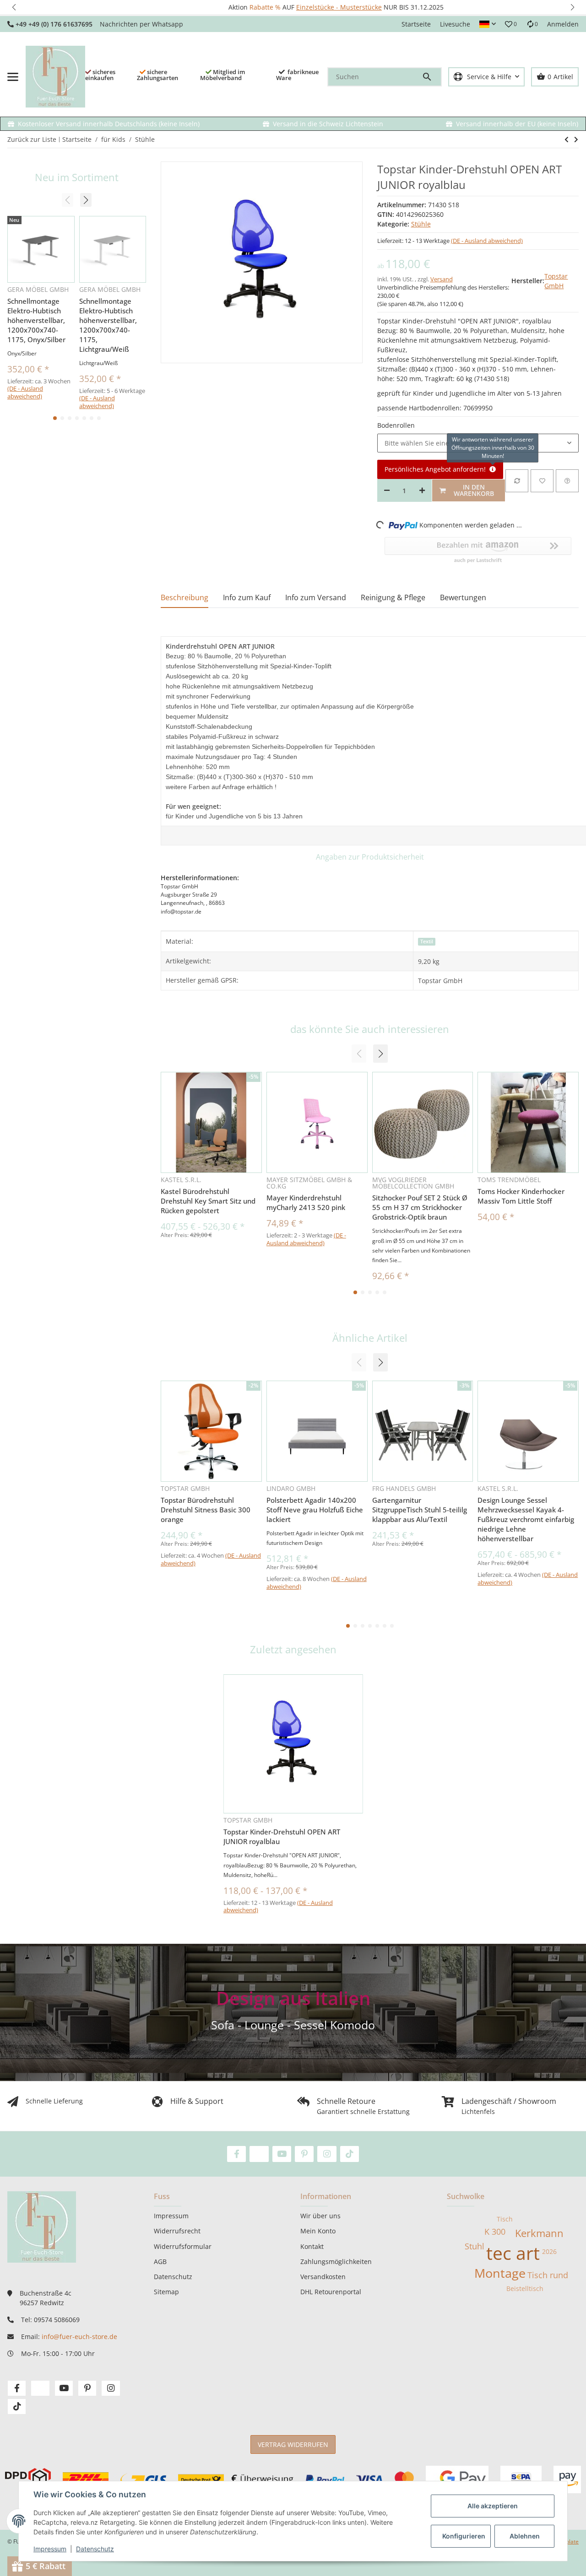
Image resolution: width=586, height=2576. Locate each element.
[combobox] (478, 443)
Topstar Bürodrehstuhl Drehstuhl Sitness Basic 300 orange (206, 1510)
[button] (14, 7)
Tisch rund (548, 2275)
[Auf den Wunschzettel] (542, 481)
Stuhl (475, 2246)
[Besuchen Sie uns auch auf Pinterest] (304, 2154)
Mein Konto (318, 2231)
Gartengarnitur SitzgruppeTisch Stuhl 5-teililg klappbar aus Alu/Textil (420, 1510)
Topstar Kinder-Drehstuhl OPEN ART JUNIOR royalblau (282, 1837)
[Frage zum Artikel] (567, 481)
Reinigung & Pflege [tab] (393, 597)
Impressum (50, 2549)
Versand (442, 279)
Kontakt (312, 2246)
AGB (160, 2261)
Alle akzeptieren (493, 2506)
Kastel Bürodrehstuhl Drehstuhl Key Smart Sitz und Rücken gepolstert (208, 1201)
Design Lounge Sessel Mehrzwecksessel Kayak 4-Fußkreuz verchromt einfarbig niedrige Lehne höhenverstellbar (526, 1519)
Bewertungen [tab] (463, 597)
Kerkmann (539, 2233)
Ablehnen (525, 2536)
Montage (500, 2273)
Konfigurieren (464, 2536)
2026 (549, 2251)
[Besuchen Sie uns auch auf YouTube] (282, 2154)
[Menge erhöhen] (422, 490)
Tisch (505, 2219)
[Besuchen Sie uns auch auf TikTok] (350, 2154)
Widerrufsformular (183, 2246)
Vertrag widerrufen (293, 2444)
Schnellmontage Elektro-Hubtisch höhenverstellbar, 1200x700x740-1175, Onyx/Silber (36, 320)
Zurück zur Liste (32, 139)
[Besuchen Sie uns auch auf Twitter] (259, 2154)
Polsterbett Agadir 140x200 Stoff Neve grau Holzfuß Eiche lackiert (315, 1510)
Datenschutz (95, 2549)
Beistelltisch (525, 2288)
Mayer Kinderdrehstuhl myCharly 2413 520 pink (306, 1202)
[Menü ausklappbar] (13, 77)
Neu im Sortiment (77, 177)
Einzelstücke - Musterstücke (296, 7)
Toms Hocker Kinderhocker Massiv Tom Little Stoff (521, 1196)
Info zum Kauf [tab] (247, 597)
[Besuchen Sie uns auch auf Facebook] (236, 2154)
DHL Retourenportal (331, 2292)
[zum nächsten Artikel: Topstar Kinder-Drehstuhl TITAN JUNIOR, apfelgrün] (567, 140)
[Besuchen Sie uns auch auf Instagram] (327, 2154)
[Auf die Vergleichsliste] (517, 481)
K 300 (495, 2232)
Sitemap (166, 2292)
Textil (427, 941)
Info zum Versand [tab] (316, 597)
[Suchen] (431, 77)
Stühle (421, 224)
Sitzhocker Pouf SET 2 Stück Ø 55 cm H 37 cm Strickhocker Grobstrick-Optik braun (420, 1207)
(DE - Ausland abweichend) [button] (487, 241)
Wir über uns (320, 2216)
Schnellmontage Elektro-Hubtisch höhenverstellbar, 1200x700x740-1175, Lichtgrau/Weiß (108, 325)
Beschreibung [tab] (184, 597)
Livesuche (455, 24)
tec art (513, 2253)
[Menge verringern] (387, 490)
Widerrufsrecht (177, 2231)
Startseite (416, 24)
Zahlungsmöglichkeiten (336, 2261)
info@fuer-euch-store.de (79, 2337)
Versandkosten (323, 2277)
